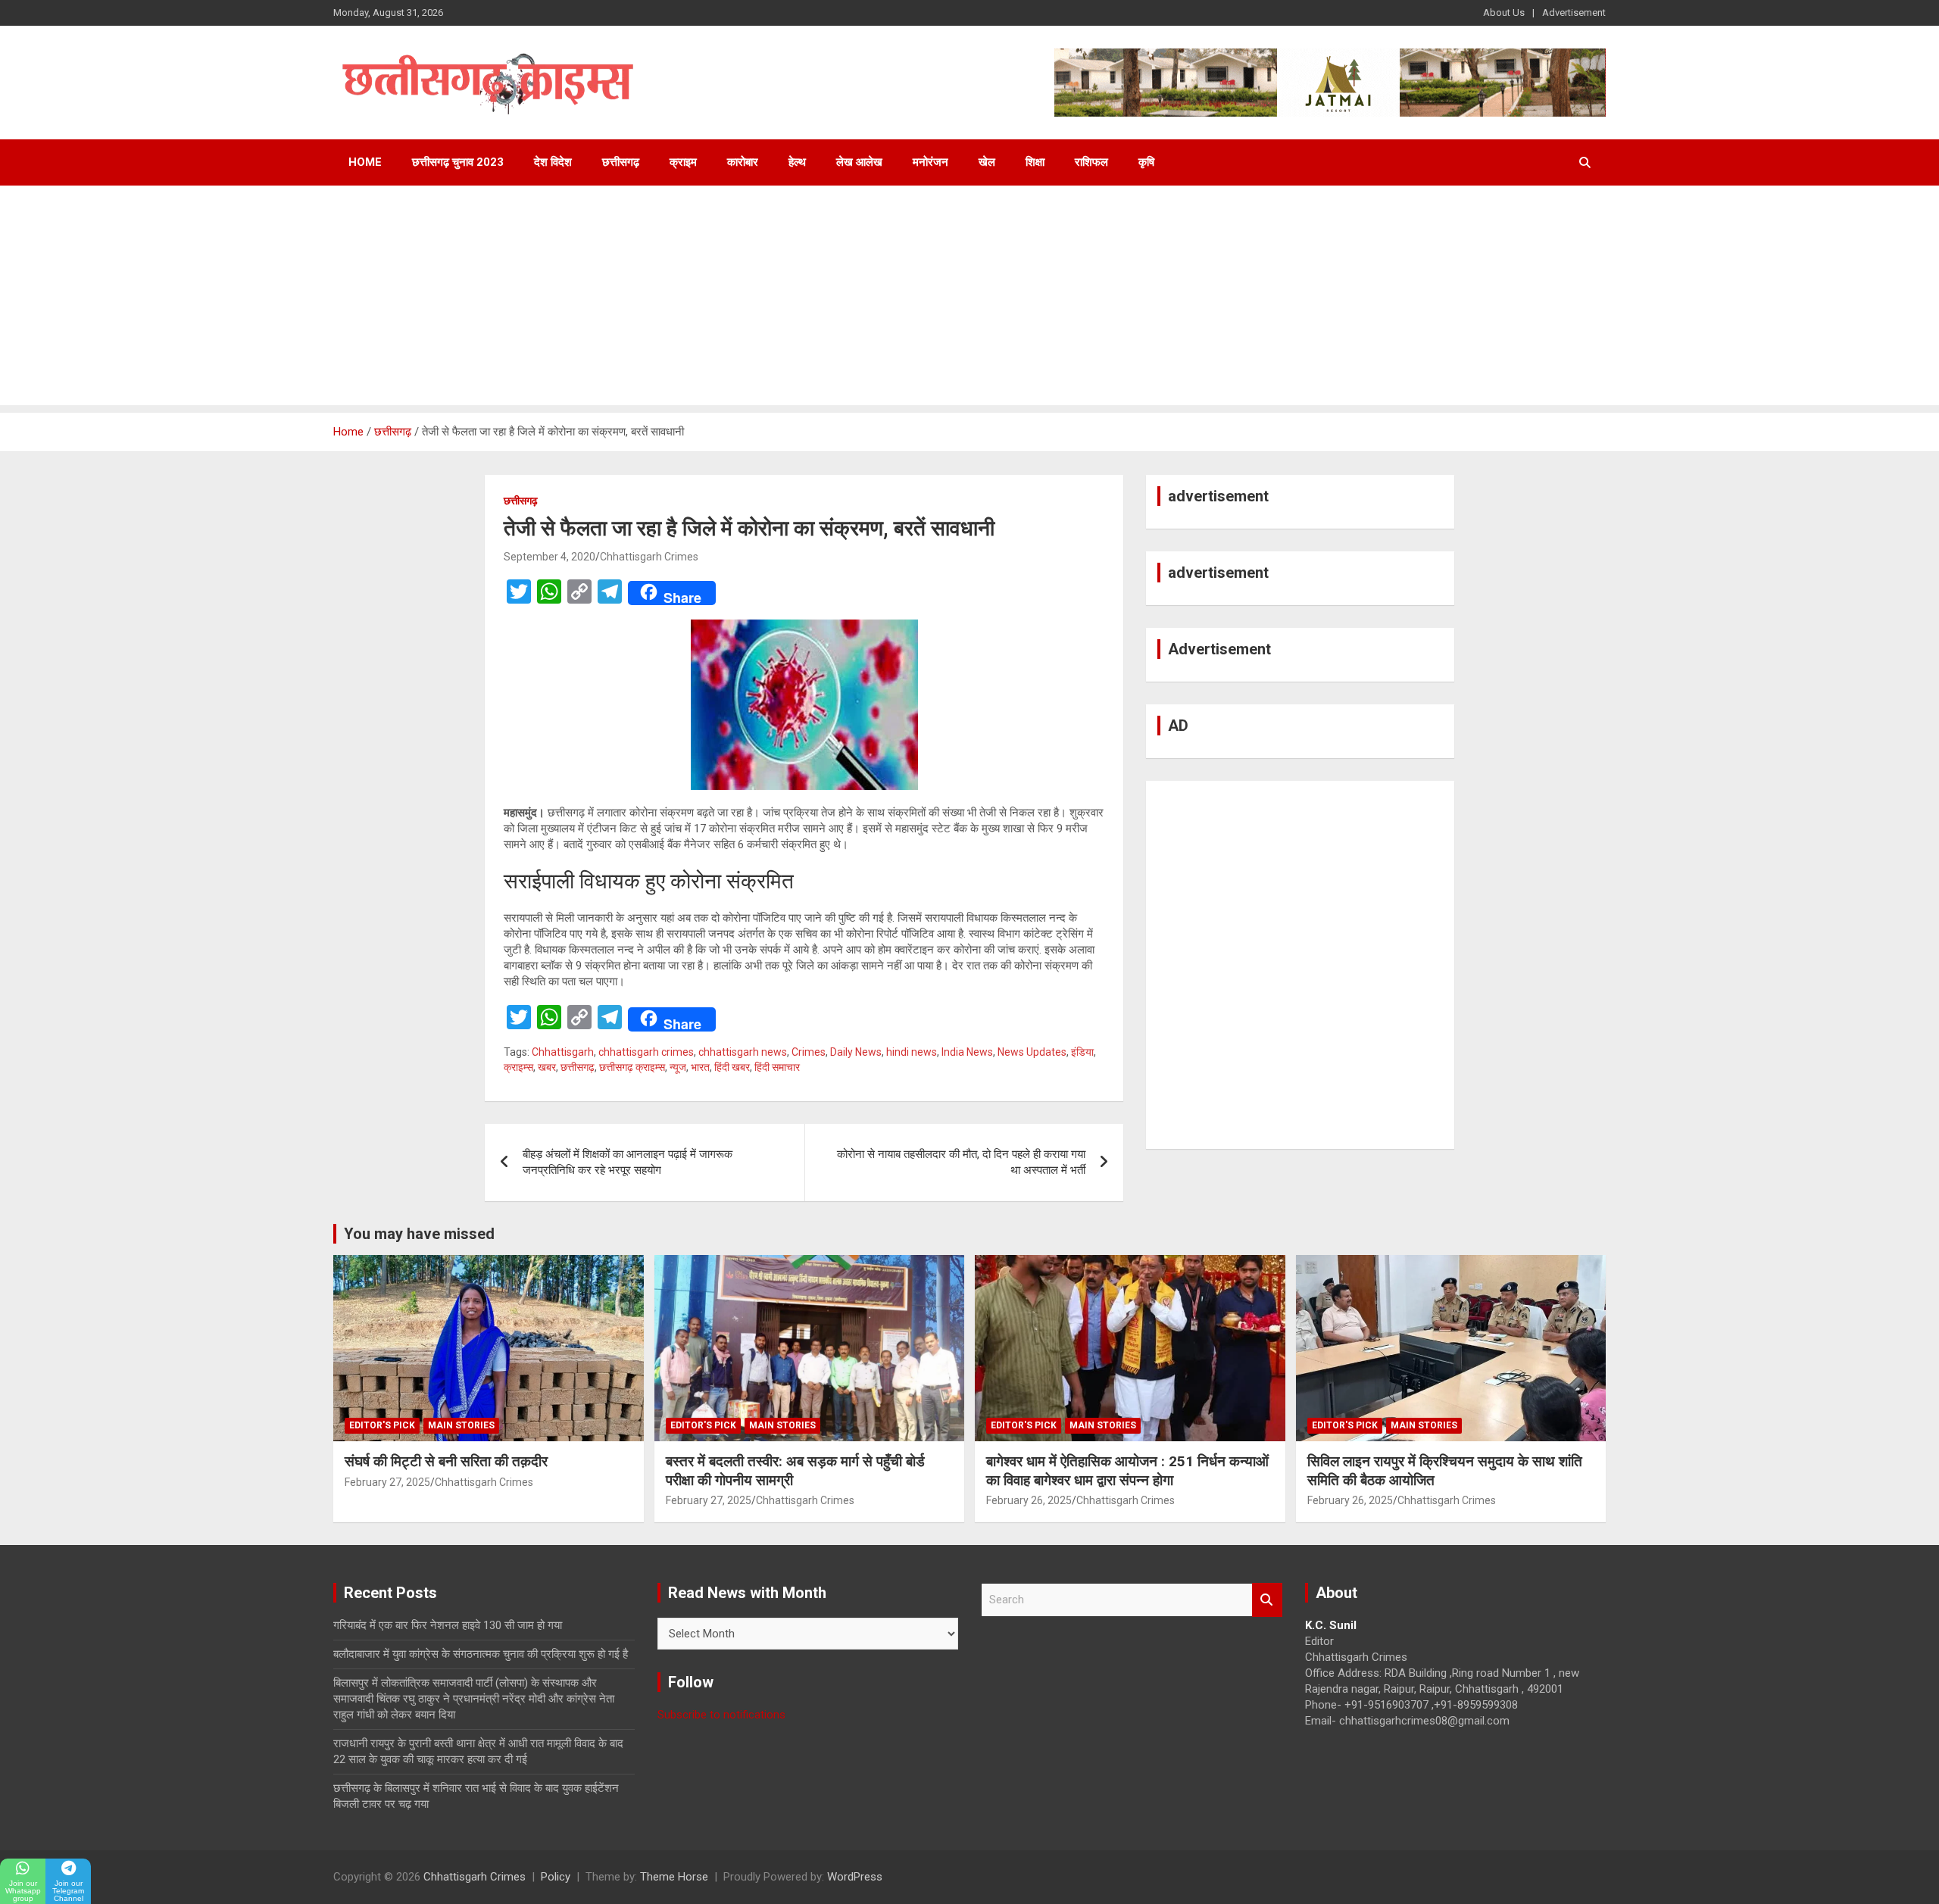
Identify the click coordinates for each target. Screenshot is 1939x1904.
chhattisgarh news (743, 1052)
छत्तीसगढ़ (621, 162)
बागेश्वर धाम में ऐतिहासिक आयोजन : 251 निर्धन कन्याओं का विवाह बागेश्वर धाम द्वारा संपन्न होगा (1127, 1471)
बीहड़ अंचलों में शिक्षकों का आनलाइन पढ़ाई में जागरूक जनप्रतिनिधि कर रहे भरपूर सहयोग (628, 1162)
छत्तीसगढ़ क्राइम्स (632, 1067)
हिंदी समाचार (777, 1067)
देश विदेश (553, 162)
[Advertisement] (969, 299)
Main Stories (461, 1425)
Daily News (856, 1052)
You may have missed (419, 1234)
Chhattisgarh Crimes (649, 557)
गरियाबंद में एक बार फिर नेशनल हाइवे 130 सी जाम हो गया (448, 1625)
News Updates (1032, 1052)
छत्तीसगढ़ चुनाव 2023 (458, 162)
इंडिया (1082, 1052)
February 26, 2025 (1029, 1500)
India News (967, 1052)
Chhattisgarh (563, 1052)
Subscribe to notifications (721, 1715)
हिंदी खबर (732, 1067)
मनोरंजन (930, 162)
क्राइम (683, 162)
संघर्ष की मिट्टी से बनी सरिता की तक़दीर (446, 1461)
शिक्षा (1035, 162)
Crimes (809, 1052)
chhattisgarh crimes (646, 1052)
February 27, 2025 (387, 1482)
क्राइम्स (518, 1067)
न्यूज (678, 1067)
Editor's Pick (382, 1425)
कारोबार (743, 162)
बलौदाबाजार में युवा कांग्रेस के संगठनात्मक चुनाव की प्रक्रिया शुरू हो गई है (481, 1654)
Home (365, 162)
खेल (987, 162)
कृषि (1146, 162)
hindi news (912, 1052)
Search (1267, 1600)
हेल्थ (797, 162)
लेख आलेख (859, 162)
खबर (547, 1067)
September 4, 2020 (550, 557)
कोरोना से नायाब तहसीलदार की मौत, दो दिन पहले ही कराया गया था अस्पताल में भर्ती (961, 1162)
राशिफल (1091, 162)
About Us (1504, 12)
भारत (700, 1067)
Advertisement (1574, 12)
